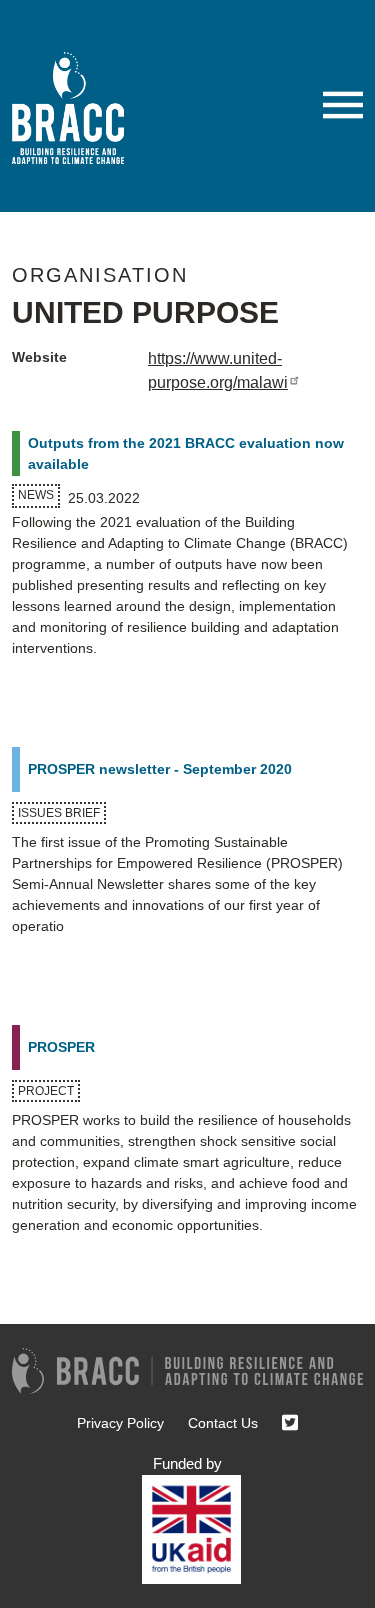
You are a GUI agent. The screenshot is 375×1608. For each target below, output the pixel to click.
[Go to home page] (76, 108)
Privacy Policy (120, 1423)
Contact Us (223, 1423)
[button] (343, 105)
